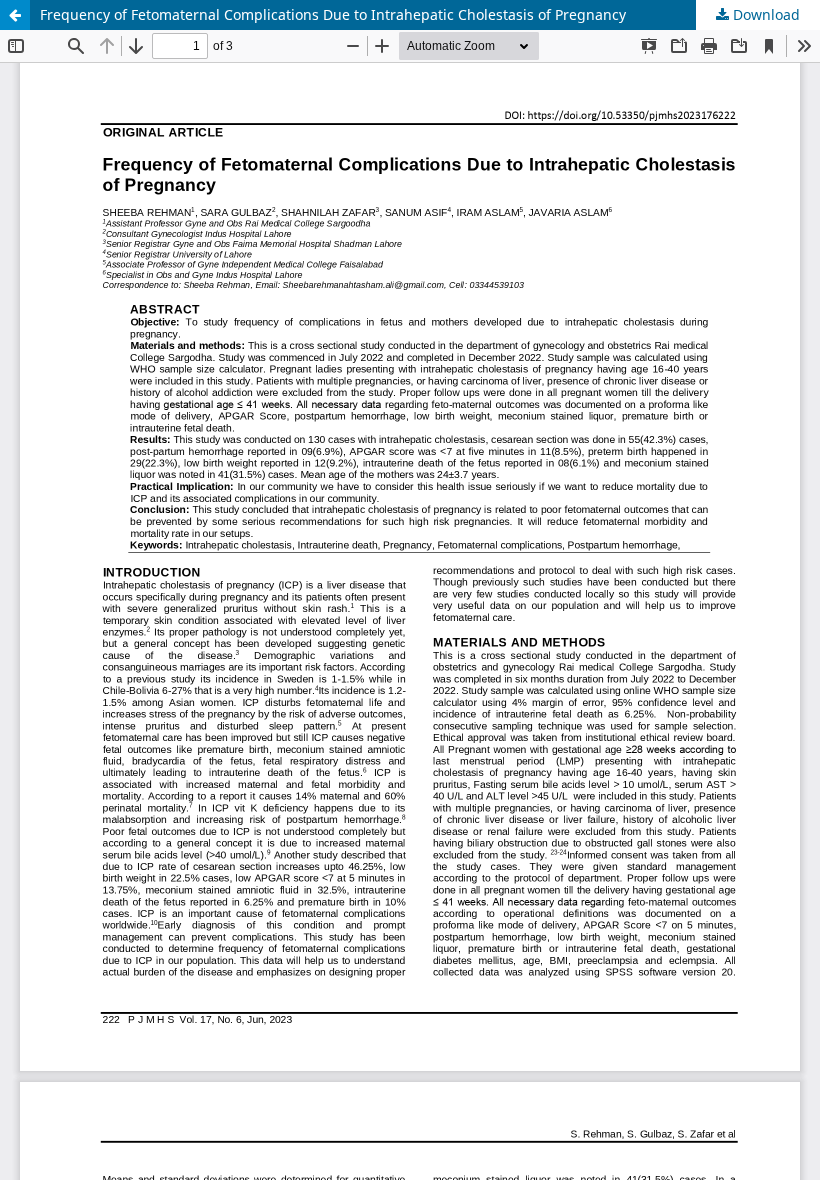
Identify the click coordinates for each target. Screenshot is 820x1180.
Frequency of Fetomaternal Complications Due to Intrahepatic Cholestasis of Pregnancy (333, 14)
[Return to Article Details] (15, 15)
